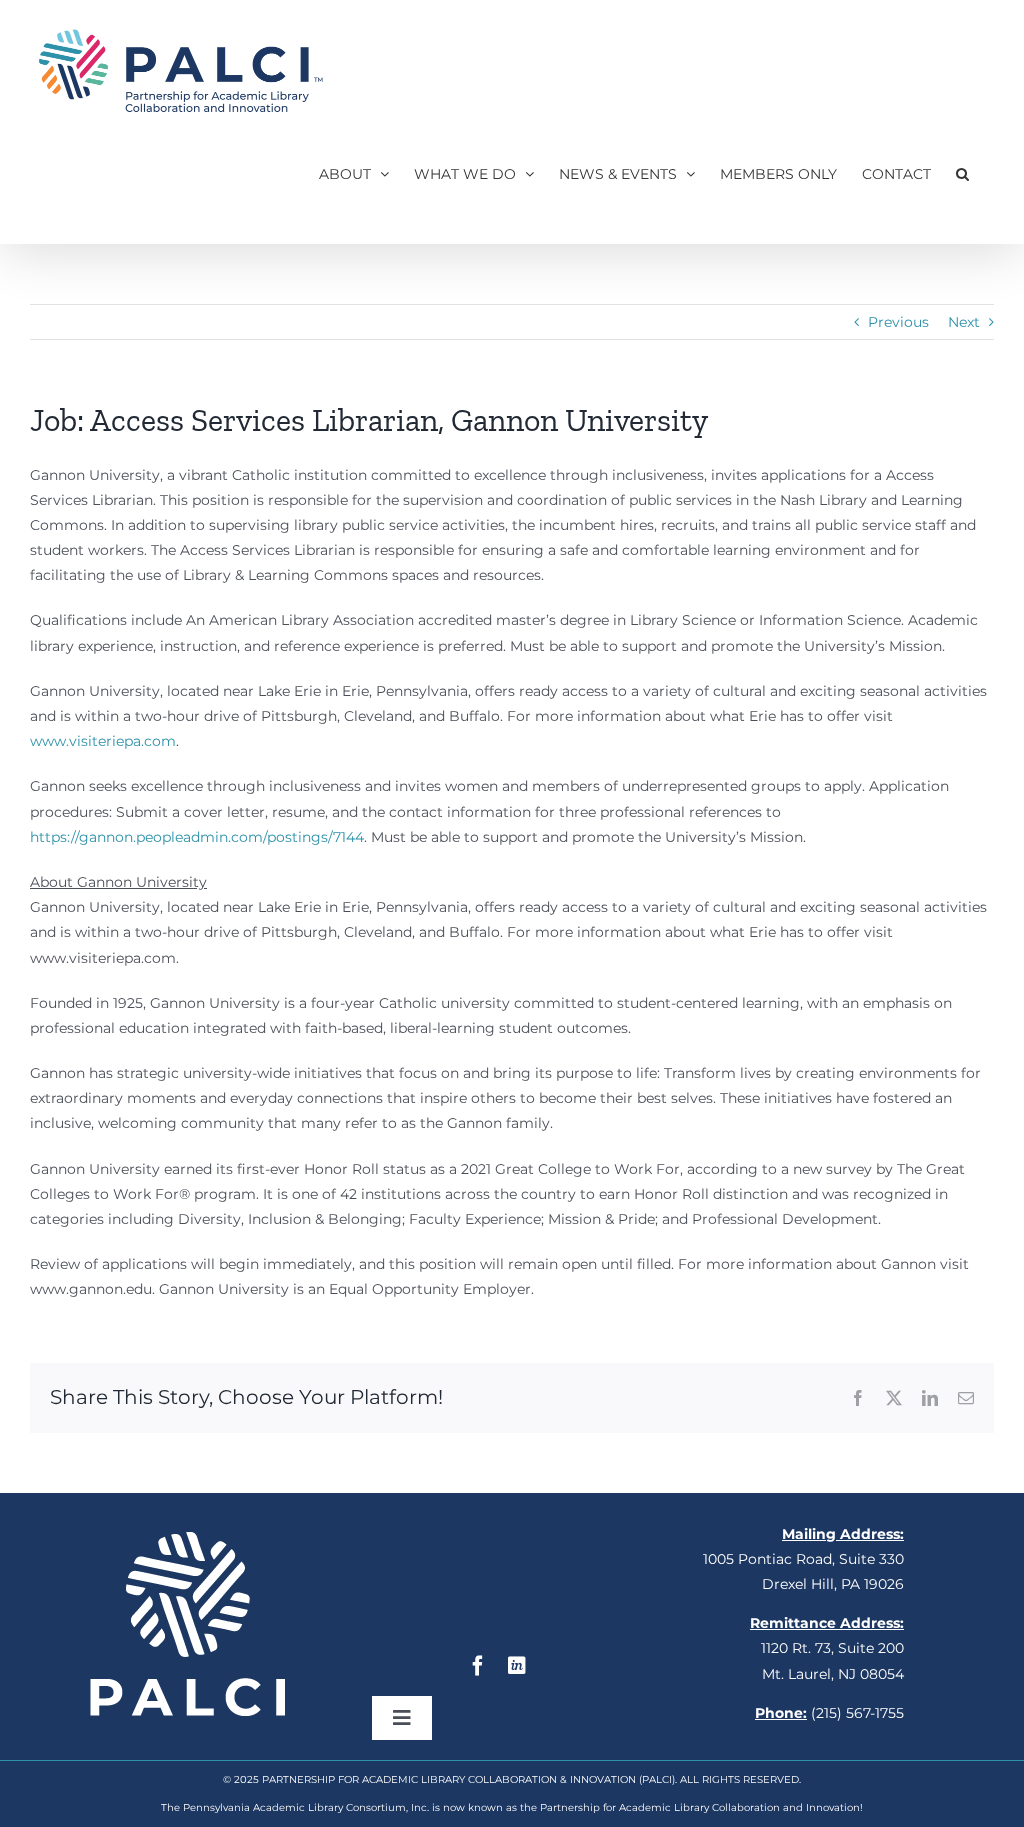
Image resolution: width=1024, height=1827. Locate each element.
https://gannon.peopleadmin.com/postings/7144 (197, 837)
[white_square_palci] (187, 1539)
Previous (898, 322)
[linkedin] (517, 1666)
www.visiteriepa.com (103, 741)
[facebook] (478, 1666)
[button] (962, 174)
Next (964, 322)
